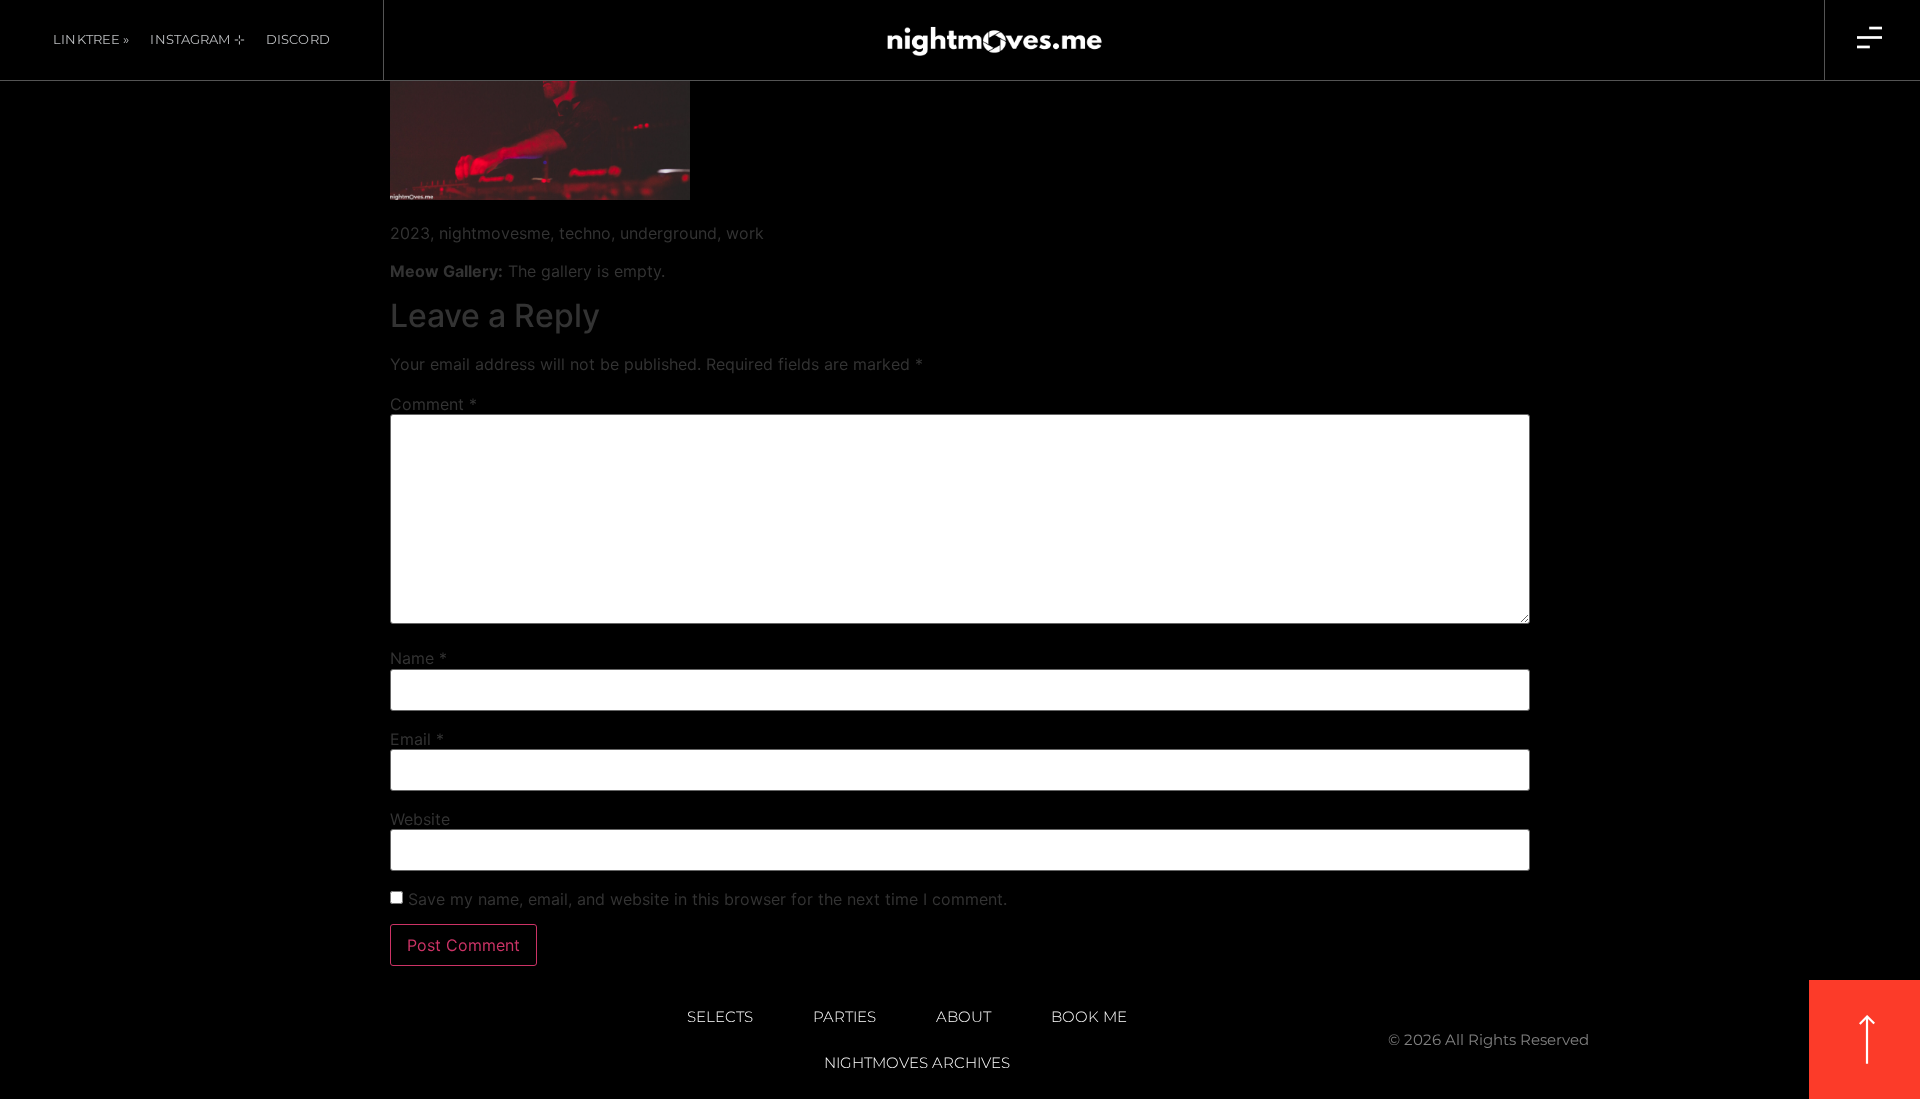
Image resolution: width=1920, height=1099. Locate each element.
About (963, 1016)
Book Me (1089, 1016)
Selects (720, 1016)
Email (417, 739)
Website (420, 819)
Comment (433, 404)
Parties (844, 1016)
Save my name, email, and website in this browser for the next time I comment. (707, 899)
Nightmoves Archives (917, 1062)
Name (418, 658)
